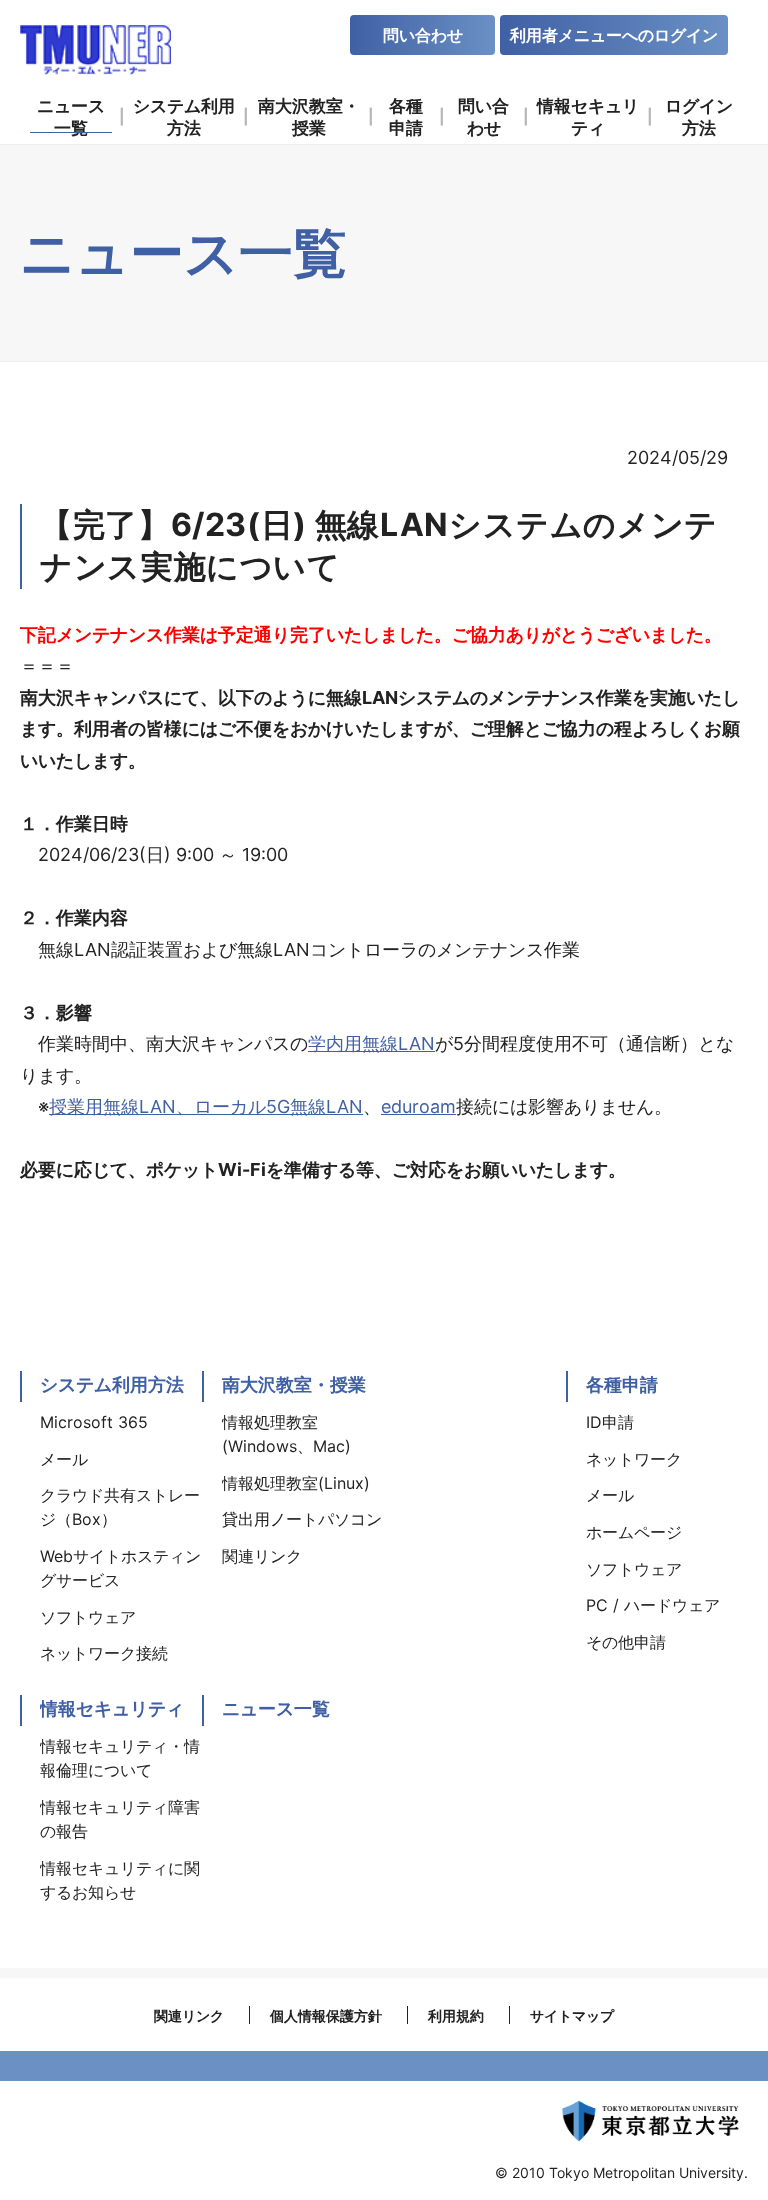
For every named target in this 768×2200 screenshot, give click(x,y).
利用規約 (456, 2015)
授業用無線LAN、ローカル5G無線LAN (206, 1106)
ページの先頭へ (728, 1361)
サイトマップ (572, 2015)
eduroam (418, 1106)
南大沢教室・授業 (294, 1384)
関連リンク (189, 2015)
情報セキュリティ (112, 1708)
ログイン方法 (699, 116)
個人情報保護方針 (326, 2015)
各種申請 (622, 1384)
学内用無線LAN (371, 1043)
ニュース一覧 (276, 1708)
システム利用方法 (112, 1384)
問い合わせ (423, 35)
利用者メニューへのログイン (614, 35)
